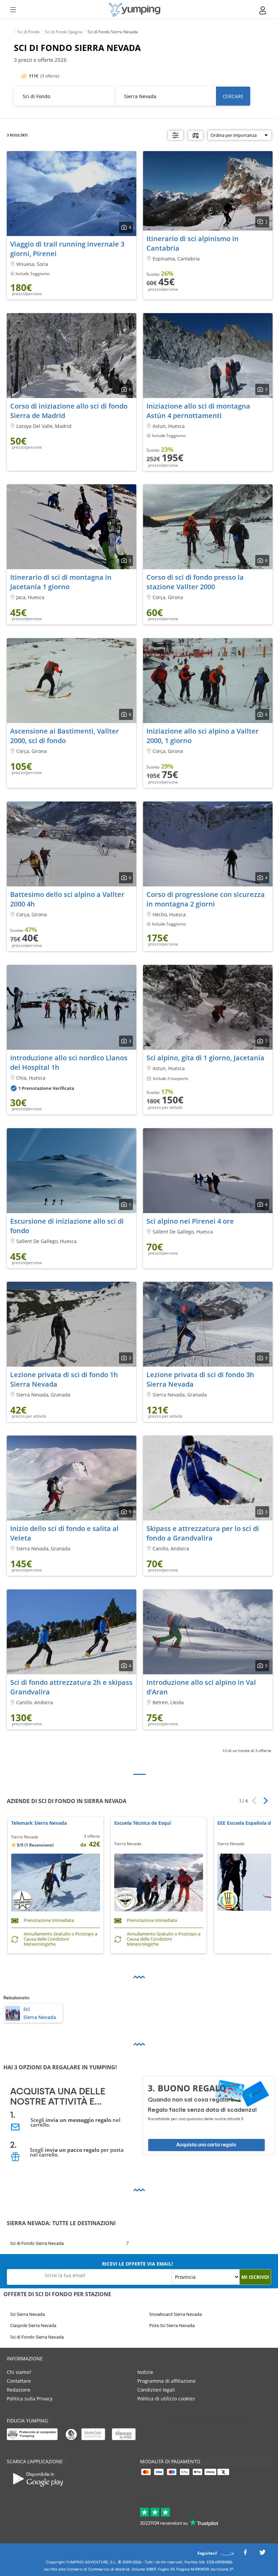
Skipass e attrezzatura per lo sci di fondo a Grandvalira (203, 1533)
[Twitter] (262, 2554)
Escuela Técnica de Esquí (143, 1823)
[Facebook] (245, 2554)
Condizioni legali (156, 2390)
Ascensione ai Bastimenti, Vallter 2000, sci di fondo (65, 736)
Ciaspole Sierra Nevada (33, 2325)
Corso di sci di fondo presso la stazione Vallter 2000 (195, 582)
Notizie (145, 2372)
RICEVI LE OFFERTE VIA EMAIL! (137, 2264)
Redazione (19, 2390)
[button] (263, 1801)
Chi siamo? (19, 2372)
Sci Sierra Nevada (27, 2314)
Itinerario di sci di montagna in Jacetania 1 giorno (61, 582)
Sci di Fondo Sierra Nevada (37, 2243)
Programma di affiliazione (166, 2381)
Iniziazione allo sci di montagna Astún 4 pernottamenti (198, 411)
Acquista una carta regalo (206, 2145)
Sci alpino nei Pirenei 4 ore (190, 1221)
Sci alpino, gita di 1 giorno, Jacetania (205, 1058)
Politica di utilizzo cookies (166, 2399)
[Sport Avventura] (135, 10)
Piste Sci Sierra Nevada (172, 2325)
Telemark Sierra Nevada (39, 1823)
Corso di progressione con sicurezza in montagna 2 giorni (206, 899)
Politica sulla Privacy (30, 2399)
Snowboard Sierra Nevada (175, 2314)
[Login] (263, 10)
